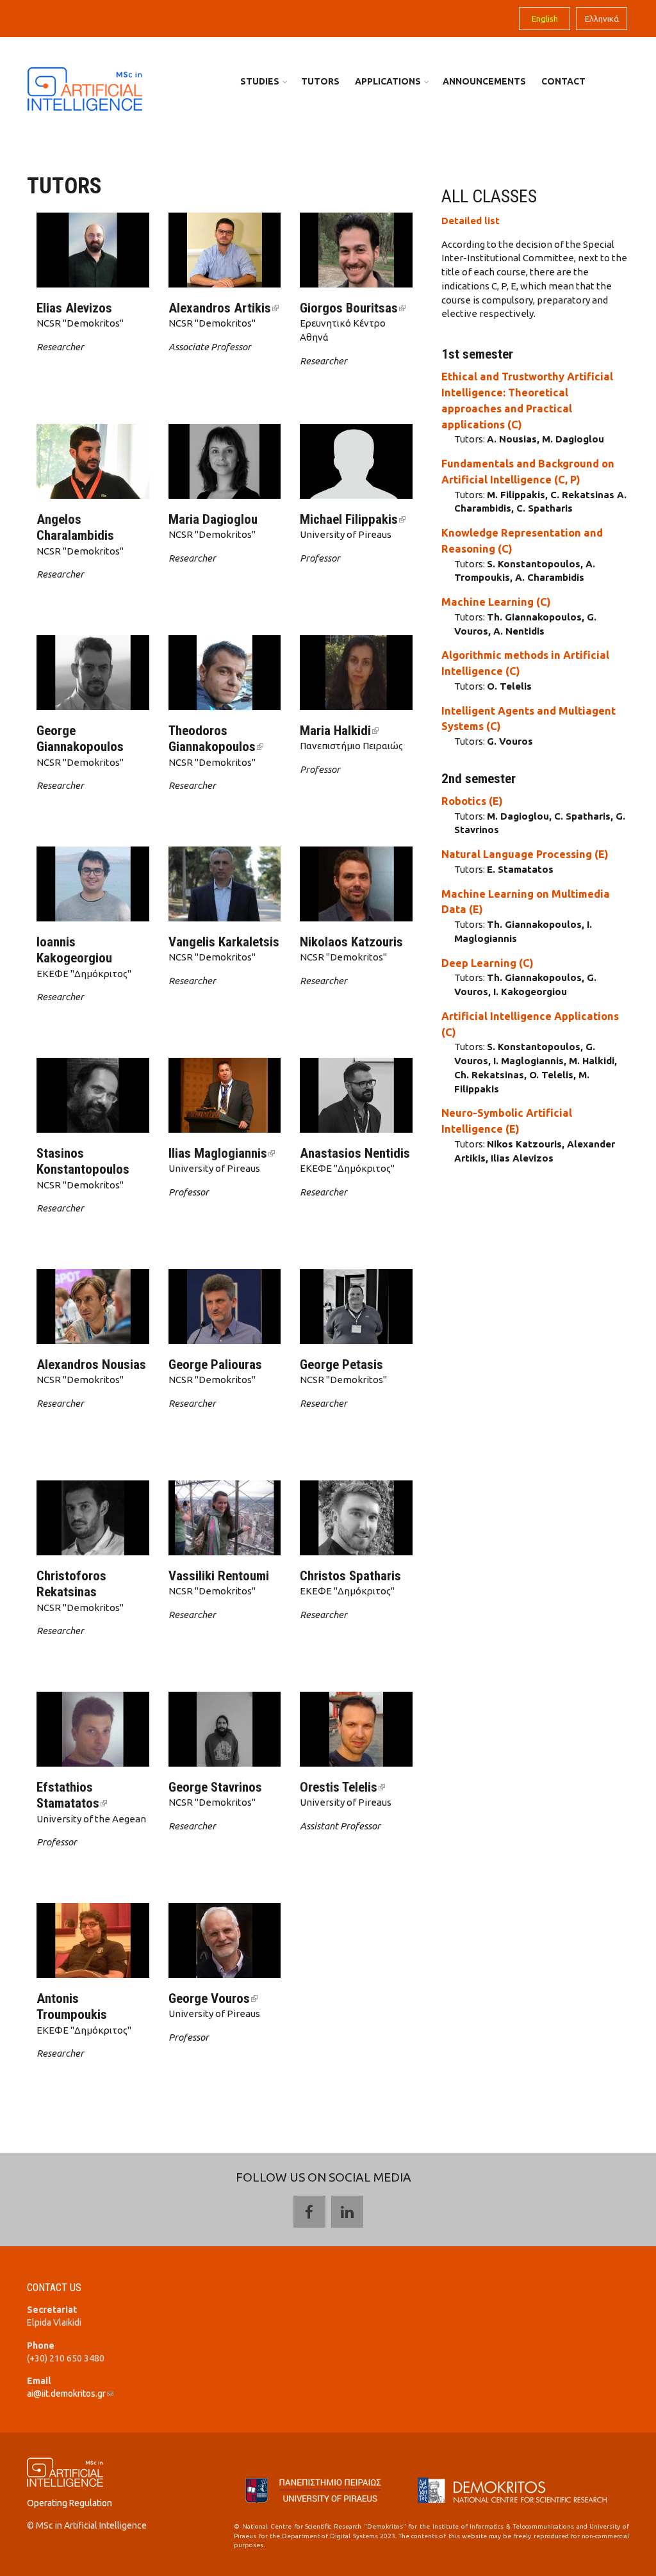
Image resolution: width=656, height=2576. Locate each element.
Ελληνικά (602, 19)
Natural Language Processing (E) (525, 854)
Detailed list (471, 221)
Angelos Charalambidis (75, 527)
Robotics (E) (472, 801)
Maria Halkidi (339, 731)
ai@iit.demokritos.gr (70, 2394)
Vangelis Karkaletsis (224, 942)
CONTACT (563, 81)
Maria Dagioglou (213, 519)
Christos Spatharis (350, 1576)
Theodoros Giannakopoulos (216, 739)
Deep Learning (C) (488, 963)
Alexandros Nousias (91, 1365)
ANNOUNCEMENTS (484, 81)
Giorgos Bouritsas (353, 308)
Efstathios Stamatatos (72, 1795)
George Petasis (341, 1365)
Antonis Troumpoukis (72, 2006)
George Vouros (213, 1998)
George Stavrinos (215, 1787)
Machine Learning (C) (496, 602)
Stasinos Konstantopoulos (83, 1161)
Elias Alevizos (74, 308)
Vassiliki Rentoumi (219, 1576)
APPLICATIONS (388, 81)
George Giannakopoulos (80, 739)
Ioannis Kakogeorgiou (74, 950)
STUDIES (260, 81)
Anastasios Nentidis (355, 1153)
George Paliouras (215, 1365)
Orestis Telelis (342, 1787)
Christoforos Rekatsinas (71, 1584)
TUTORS (320, 81)
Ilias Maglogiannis (222, 1153)
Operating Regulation (70, 2503)
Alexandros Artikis (224, 308)
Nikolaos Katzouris (351, 942)
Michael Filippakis (353, 519)
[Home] (85, 88)
